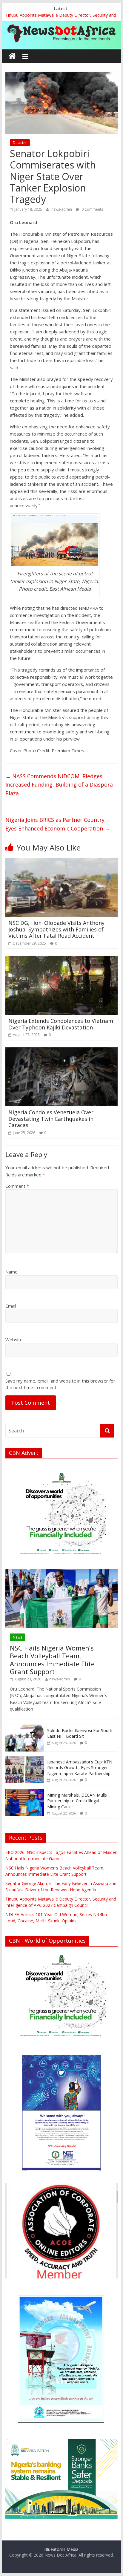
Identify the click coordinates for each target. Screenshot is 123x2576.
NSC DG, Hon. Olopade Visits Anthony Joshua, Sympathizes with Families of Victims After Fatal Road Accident (56, 929)
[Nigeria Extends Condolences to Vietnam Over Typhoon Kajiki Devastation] (61, 959)
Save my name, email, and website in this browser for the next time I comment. (60, 1384)
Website (14, 1340)
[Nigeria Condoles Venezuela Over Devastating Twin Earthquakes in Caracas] (61, 1051)
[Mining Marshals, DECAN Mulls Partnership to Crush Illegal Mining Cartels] (25, 1792)
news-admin (62, 209)
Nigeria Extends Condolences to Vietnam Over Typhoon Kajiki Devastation (61, 1024)
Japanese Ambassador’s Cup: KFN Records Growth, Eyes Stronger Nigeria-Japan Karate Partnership (80, 1768)
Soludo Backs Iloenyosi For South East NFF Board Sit (80, 1733)
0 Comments (92, 209)
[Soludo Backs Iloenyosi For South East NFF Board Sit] (25, 1728)
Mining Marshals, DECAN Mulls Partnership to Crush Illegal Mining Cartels (77, 1801)
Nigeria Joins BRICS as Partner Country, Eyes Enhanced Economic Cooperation (58, 824)
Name (11, 1272)
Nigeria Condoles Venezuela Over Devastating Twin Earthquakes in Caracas (51, 1119)
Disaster (20, 143)
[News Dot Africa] (12, 56)
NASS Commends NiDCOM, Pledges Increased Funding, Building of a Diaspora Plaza (59, 785)
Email (11, 1306)
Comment (17, 1186)
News (17, 1637)
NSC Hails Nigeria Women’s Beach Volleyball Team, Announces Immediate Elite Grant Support (52, 1660)
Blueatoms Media (61, 2549)
